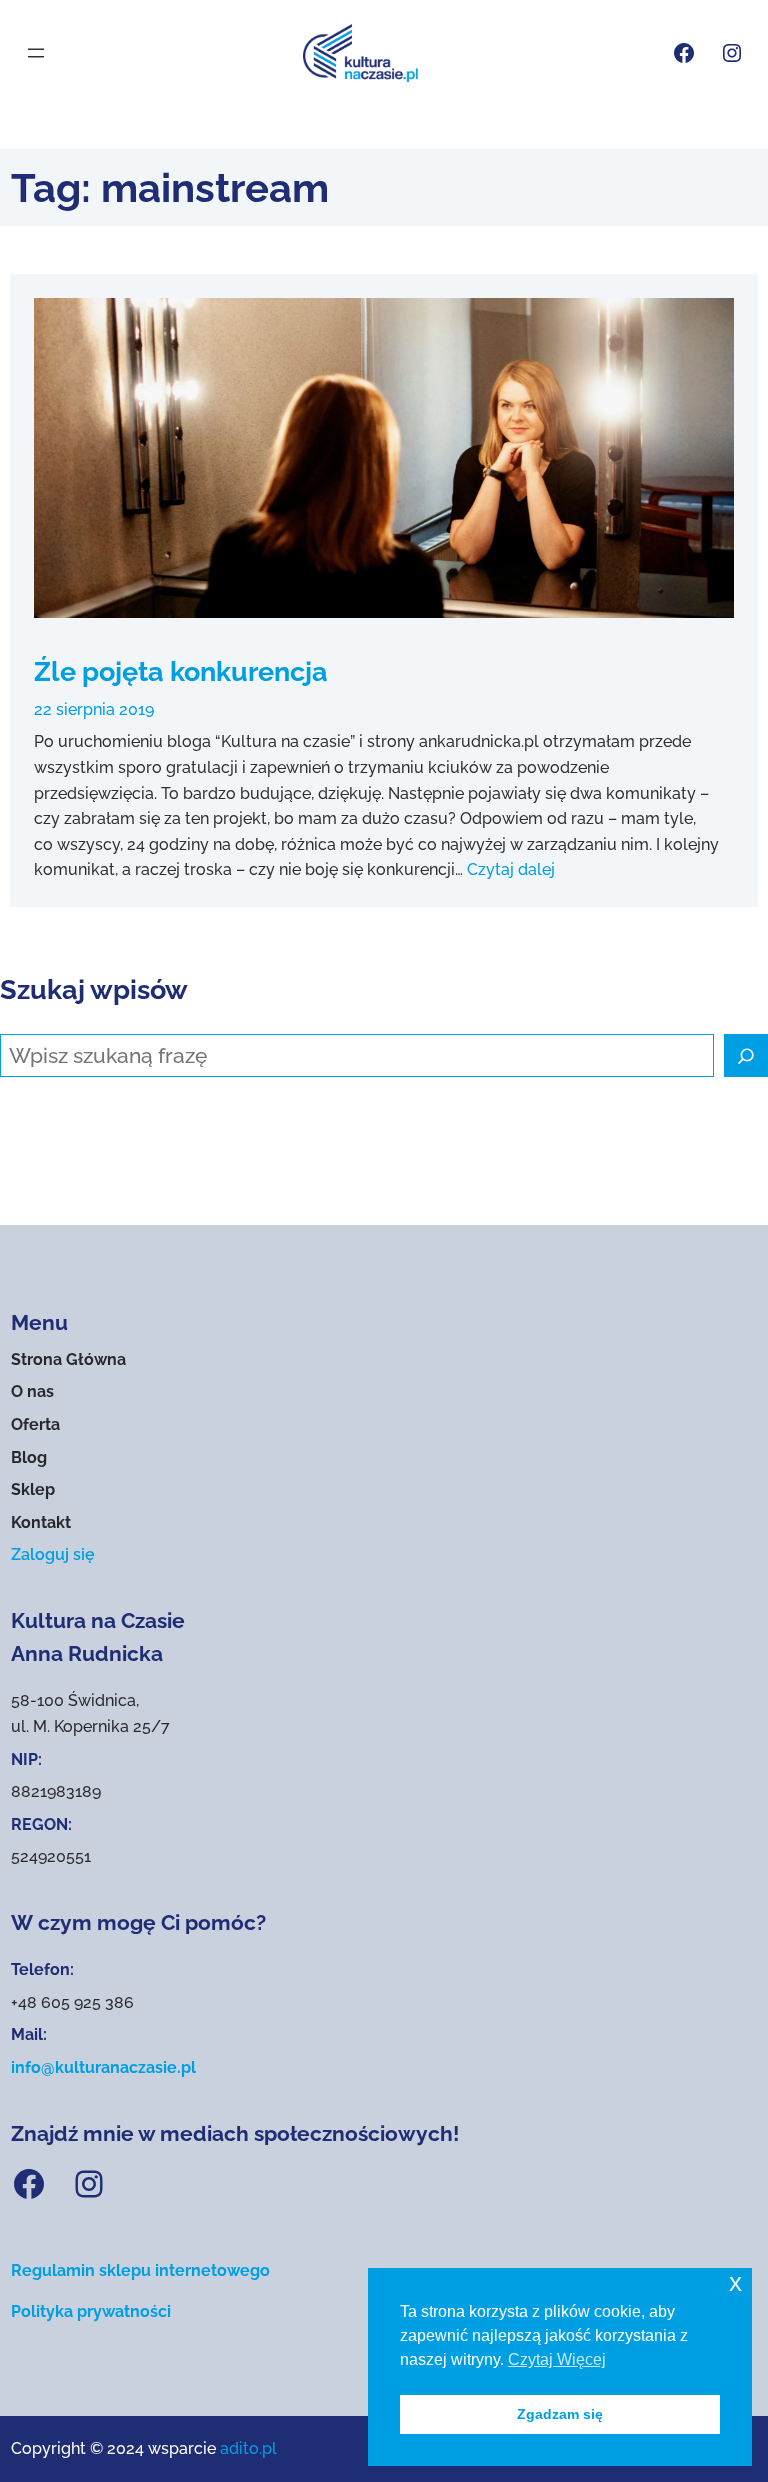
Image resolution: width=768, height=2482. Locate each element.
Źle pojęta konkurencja (181, 671)
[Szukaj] (746, 1056)
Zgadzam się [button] (560, 2414)
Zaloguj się (53, 1554)
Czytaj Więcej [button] (557, 2359)
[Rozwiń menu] (36, 53)
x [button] (735, 2282)
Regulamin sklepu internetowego (140, 2270)
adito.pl (248, 2448)
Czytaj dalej (511, 869)
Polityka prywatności (91, 2311)
